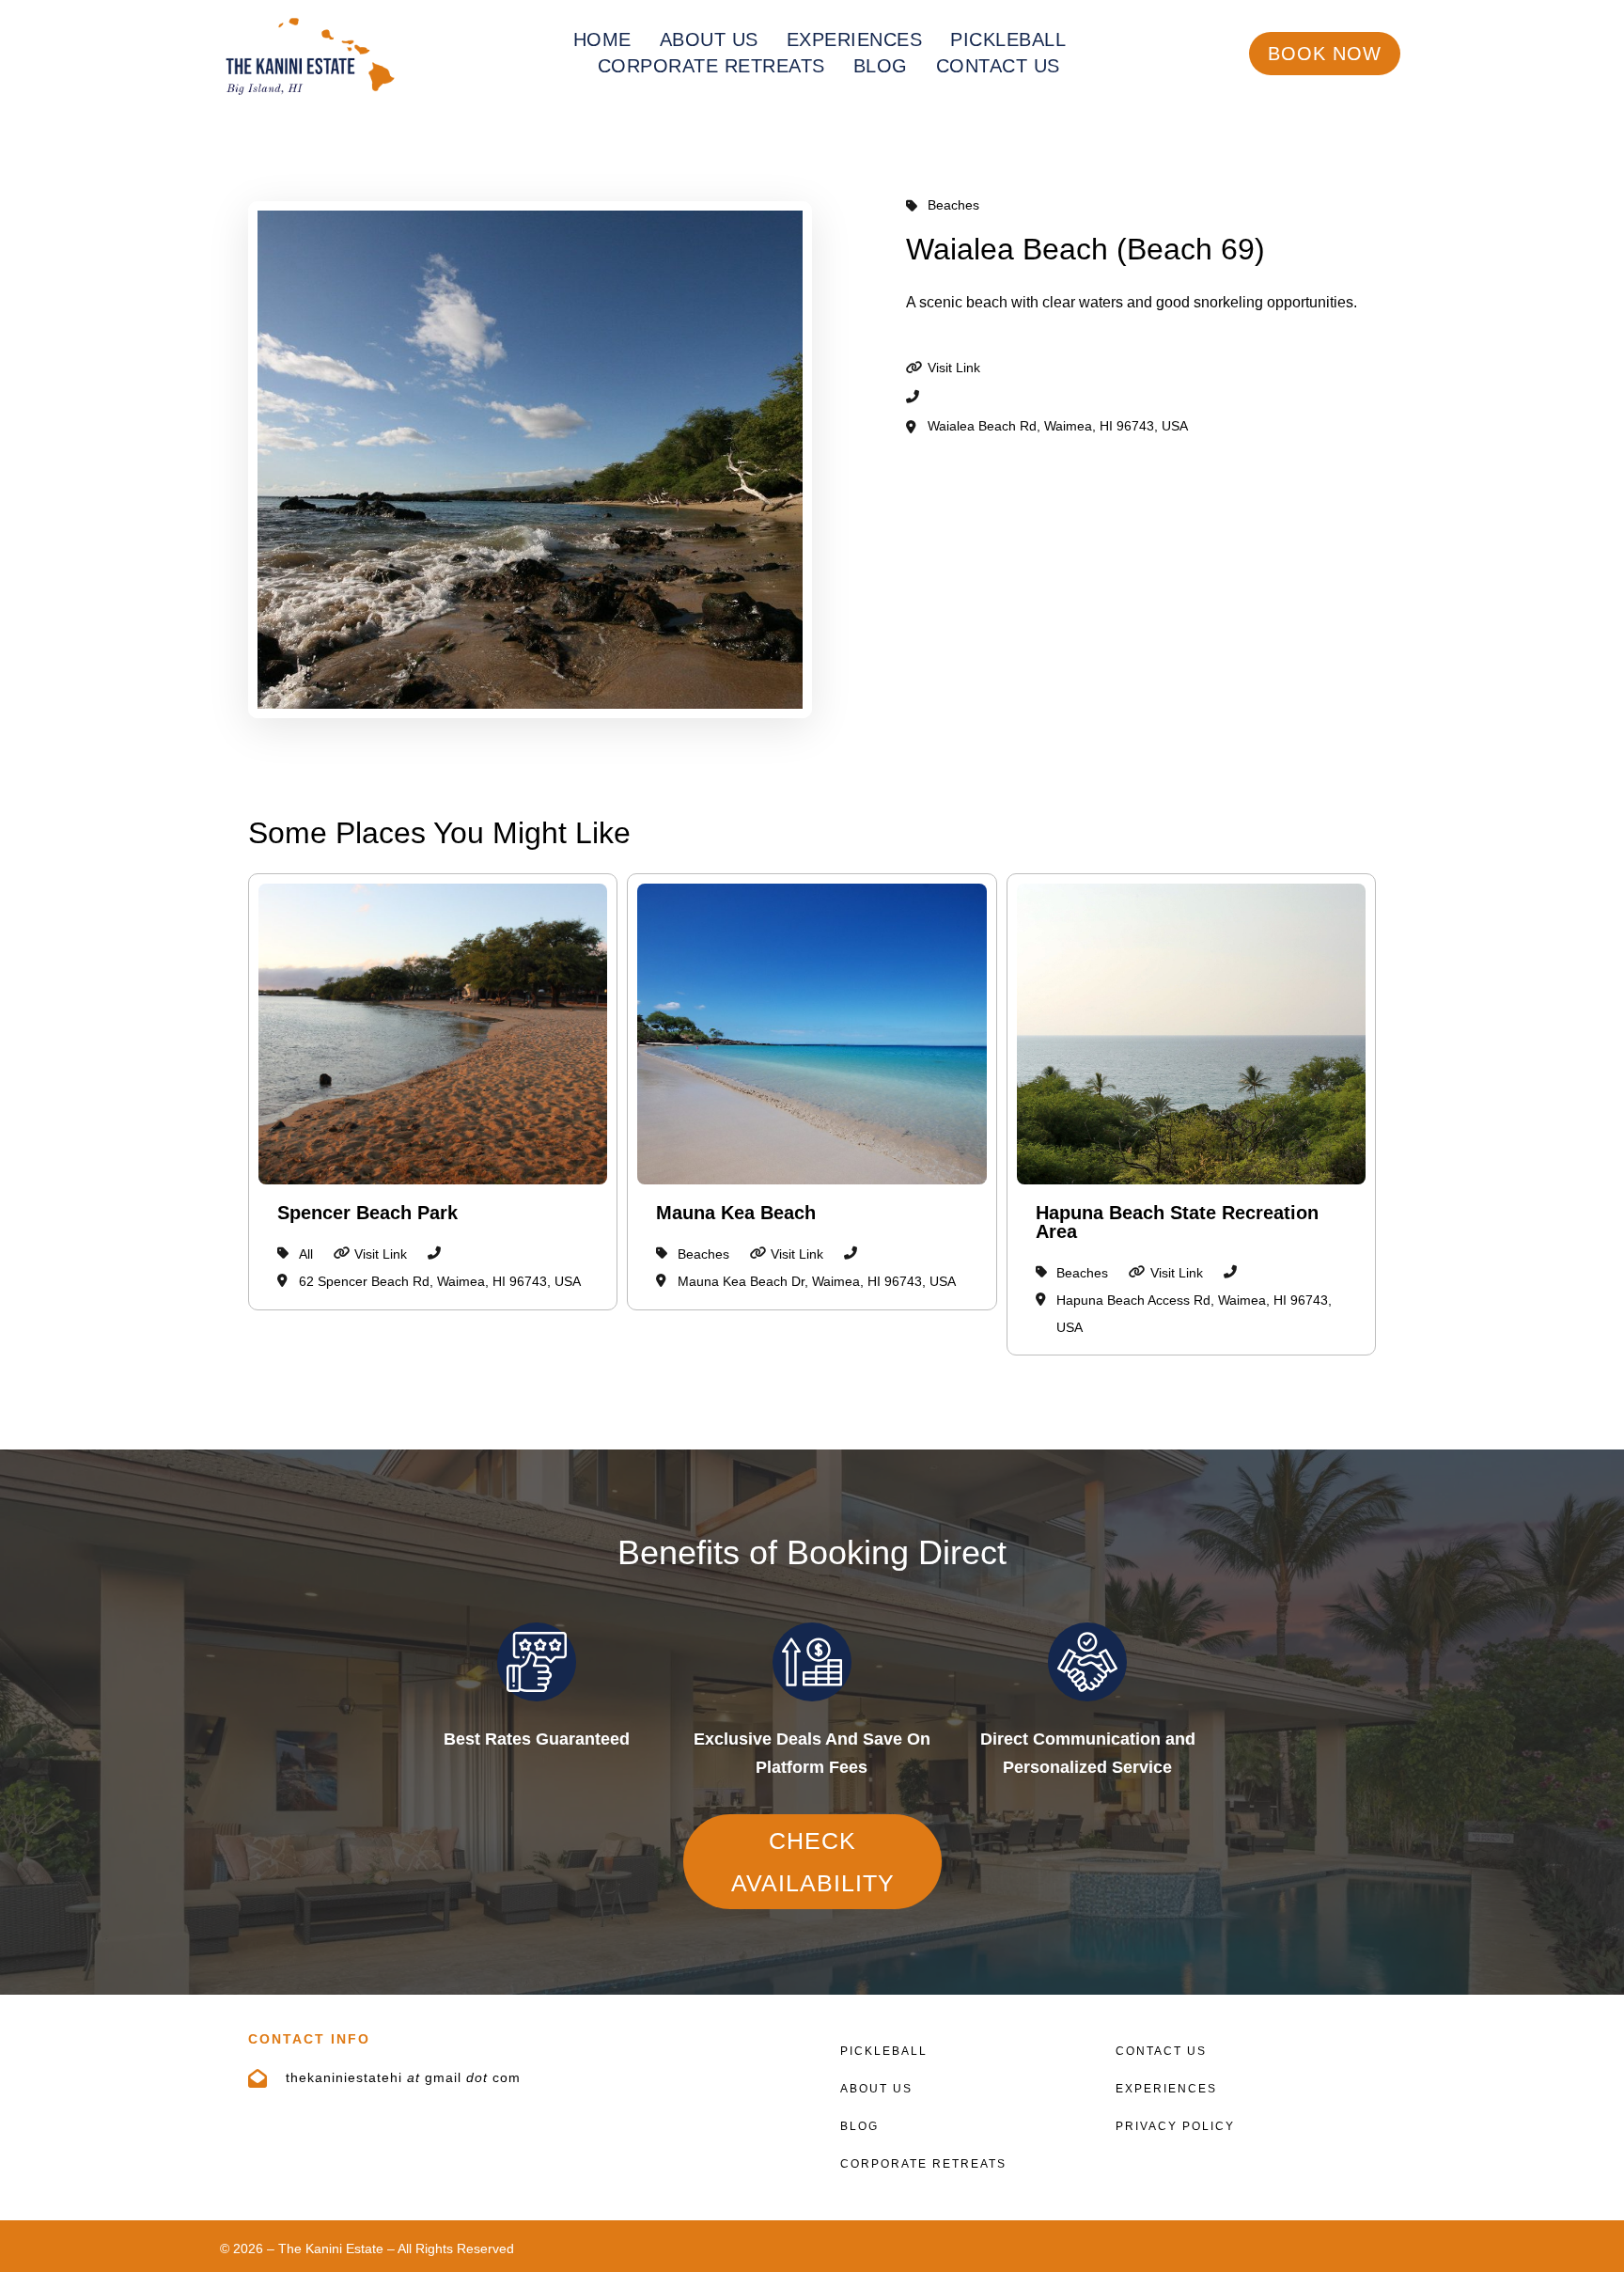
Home (602, 39)
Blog (881, 66)
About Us (709, 39)
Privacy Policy (1175, 2126)
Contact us (998, 66)
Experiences (855, 39)
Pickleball (1008, 39)
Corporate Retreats (711, 66)
